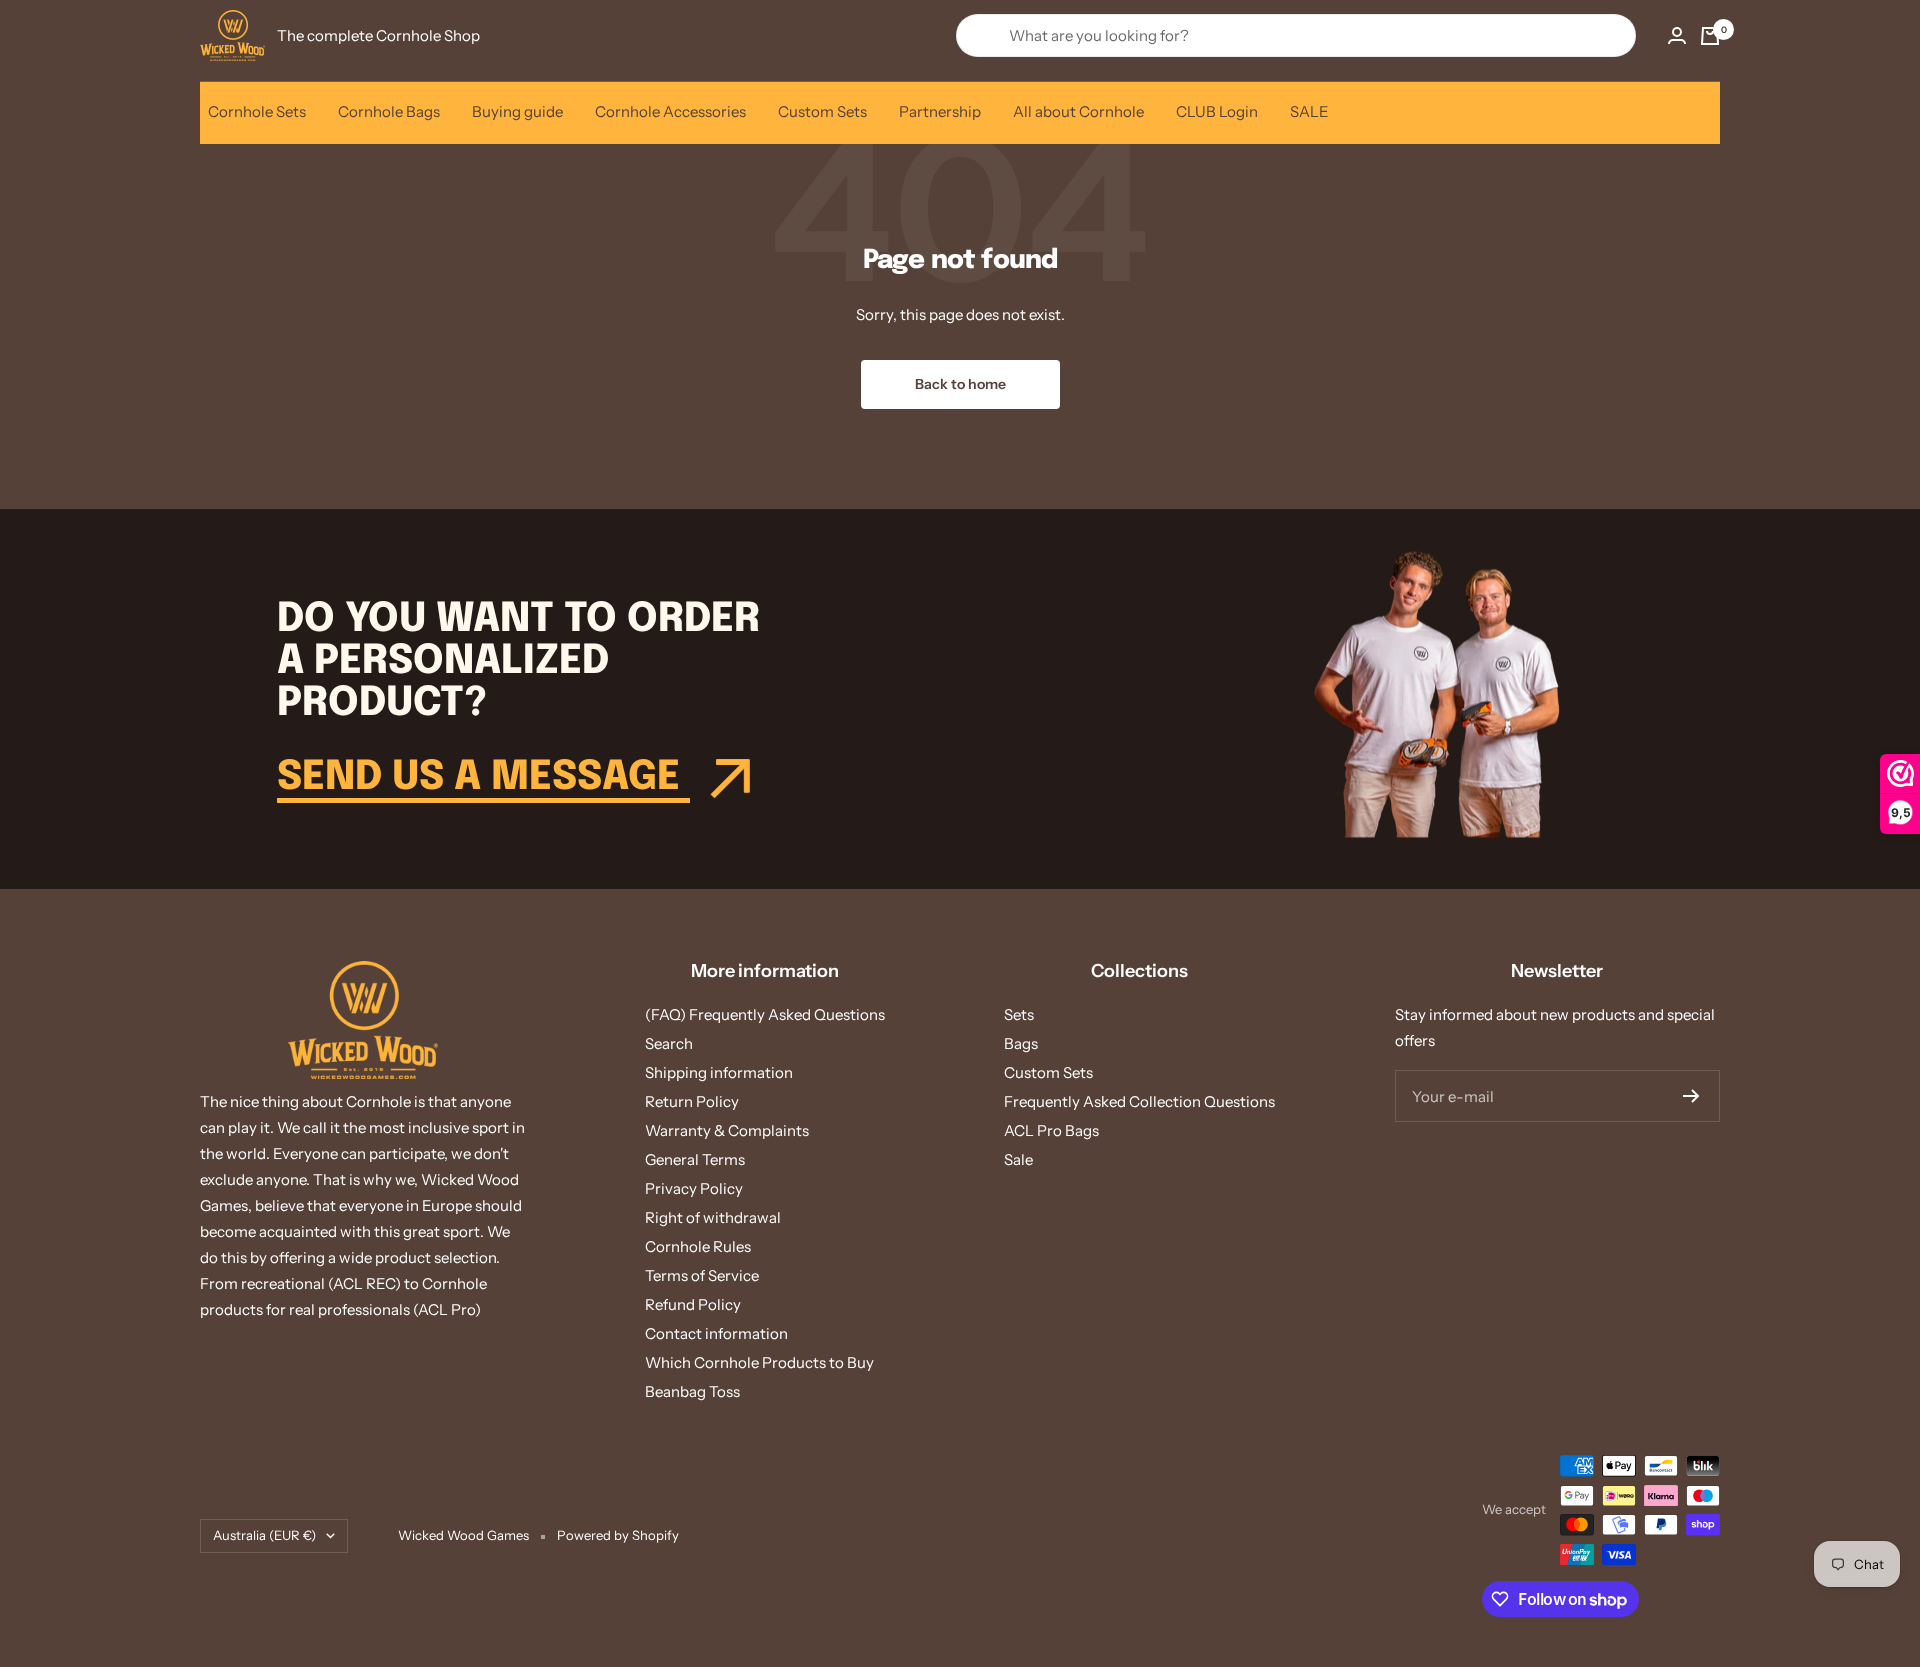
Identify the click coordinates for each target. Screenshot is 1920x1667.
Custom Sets (822, 111)
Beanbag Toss (692, 1391)
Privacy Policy (694, 1188)
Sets (1019, 1014)
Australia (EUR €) (264, 1535)
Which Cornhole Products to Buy (759, 1362)
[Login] (1677, 35)
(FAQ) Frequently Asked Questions (765, 1014)
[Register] (1691, 1096)
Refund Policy (693, 1304)
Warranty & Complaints (727, 1130)
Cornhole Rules (698, 1246)
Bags (1021, 1043)
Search (669, 1043)
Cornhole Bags (389, 111)
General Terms (695, 1159)
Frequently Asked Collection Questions (1139, 1101)
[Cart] (1710, 36)
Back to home (960, 384)
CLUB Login (1217, 111)
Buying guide (517, 111)
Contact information (716, 1333)
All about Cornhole (1078, 111)
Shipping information (719, 1072)
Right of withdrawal (713, 1217)
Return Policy (692, 1101)
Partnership (940, 111)
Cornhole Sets (257, 111)
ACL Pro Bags (1051, 1130)
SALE (1309, 111)
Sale (1018, 1159)
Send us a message (483, 777)
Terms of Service (702, 1275)
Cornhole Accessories (670, 111)
